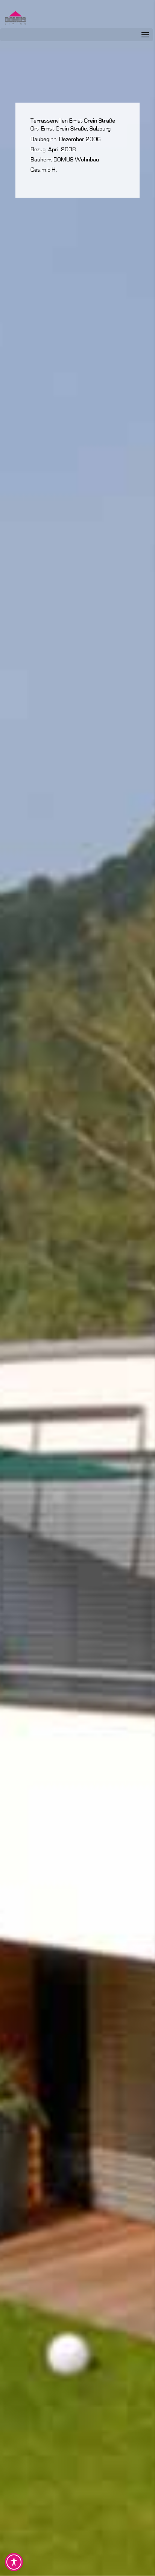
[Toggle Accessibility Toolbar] (14, 2562)
